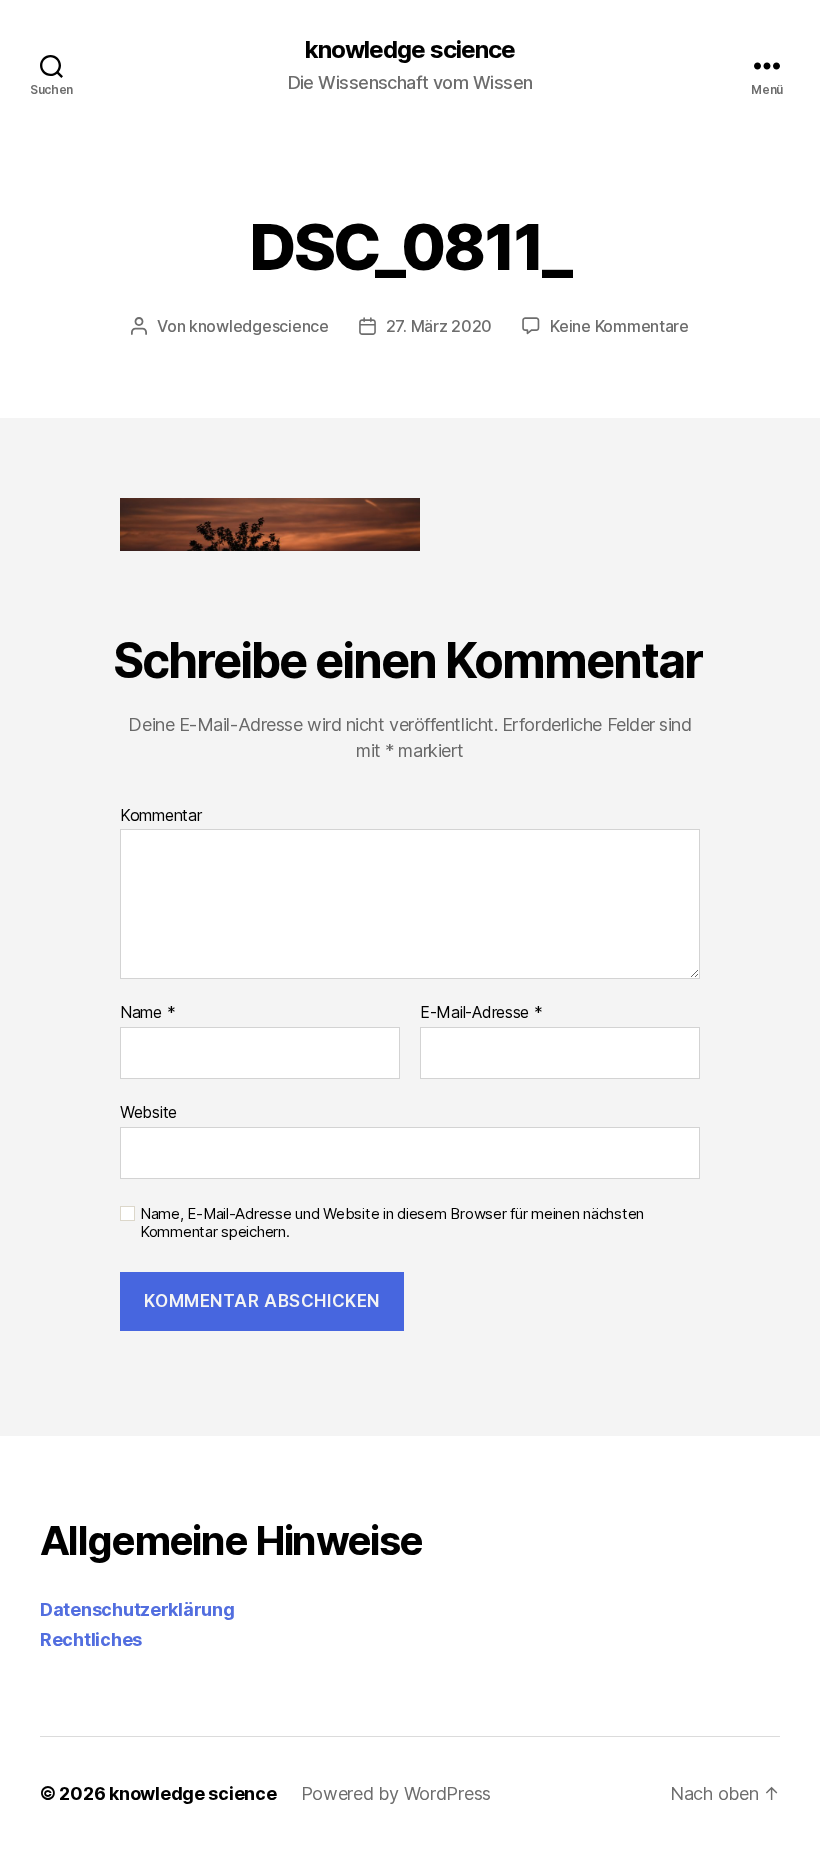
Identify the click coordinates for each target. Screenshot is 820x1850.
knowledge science (410, 50)
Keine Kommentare (619, 326)
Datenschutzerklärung (137, 1609)
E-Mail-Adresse (481, 1013)
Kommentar (161, 816)
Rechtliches (91, 1639)
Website (148, 1111)
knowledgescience (259, 326)
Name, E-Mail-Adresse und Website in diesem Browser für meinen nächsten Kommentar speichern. (392, 1223)
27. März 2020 (439, 326)
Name (147, 1013)
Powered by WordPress (396, 1793)
